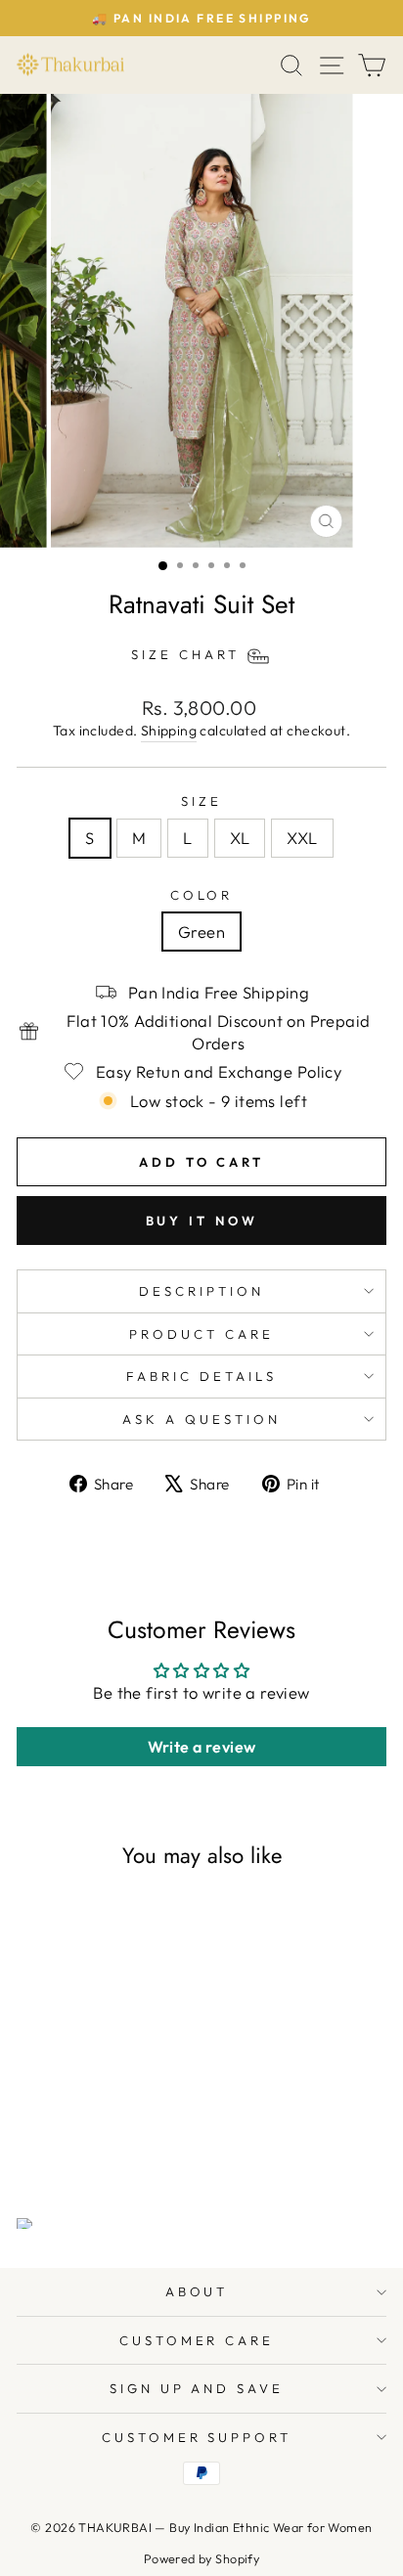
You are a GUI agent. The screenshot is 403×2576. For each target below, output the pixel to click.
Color (202, 895)
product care (201, 1334)
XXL (302, 838)
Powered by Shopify (201, 2558)
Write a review (202, 1747)
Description (201, 1291)
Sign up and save (197, 2388)
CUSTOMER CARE (197, 2340)
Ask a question (201, 1419)
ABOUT (197, 2291)
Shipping (169, 731)
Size (201, 801)
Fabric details (201, 1376)
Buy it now (202, 1221)
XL (240, 838)
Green (201, 932)
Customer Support (197, 2437)
